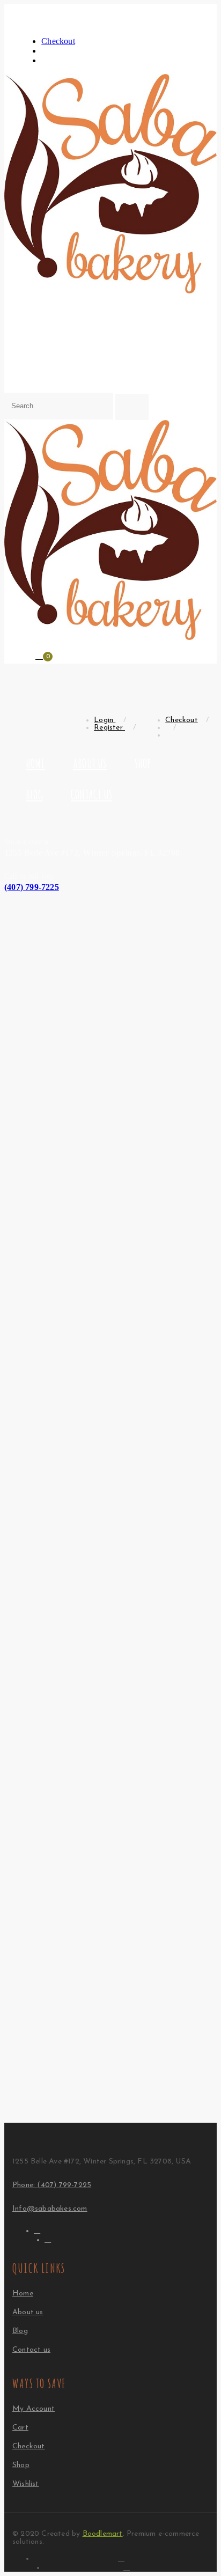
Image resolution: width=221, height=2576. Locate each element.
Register (109, 728)
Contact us (91, 794)
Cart (20, 2428)
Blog (34, 794)
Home (35, 763)
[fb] (37, 2230)
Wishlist (26, 2484)
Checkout (58, 41)
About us (90, 763)
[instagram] (48, 2239)
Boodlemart (103, 2534)
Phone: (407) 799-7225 (52, 2185)
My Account (34, 2409)
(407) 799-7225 (32, 887)
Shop (143, 763)
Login (105, 720)
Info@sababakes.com (50, 2209)
